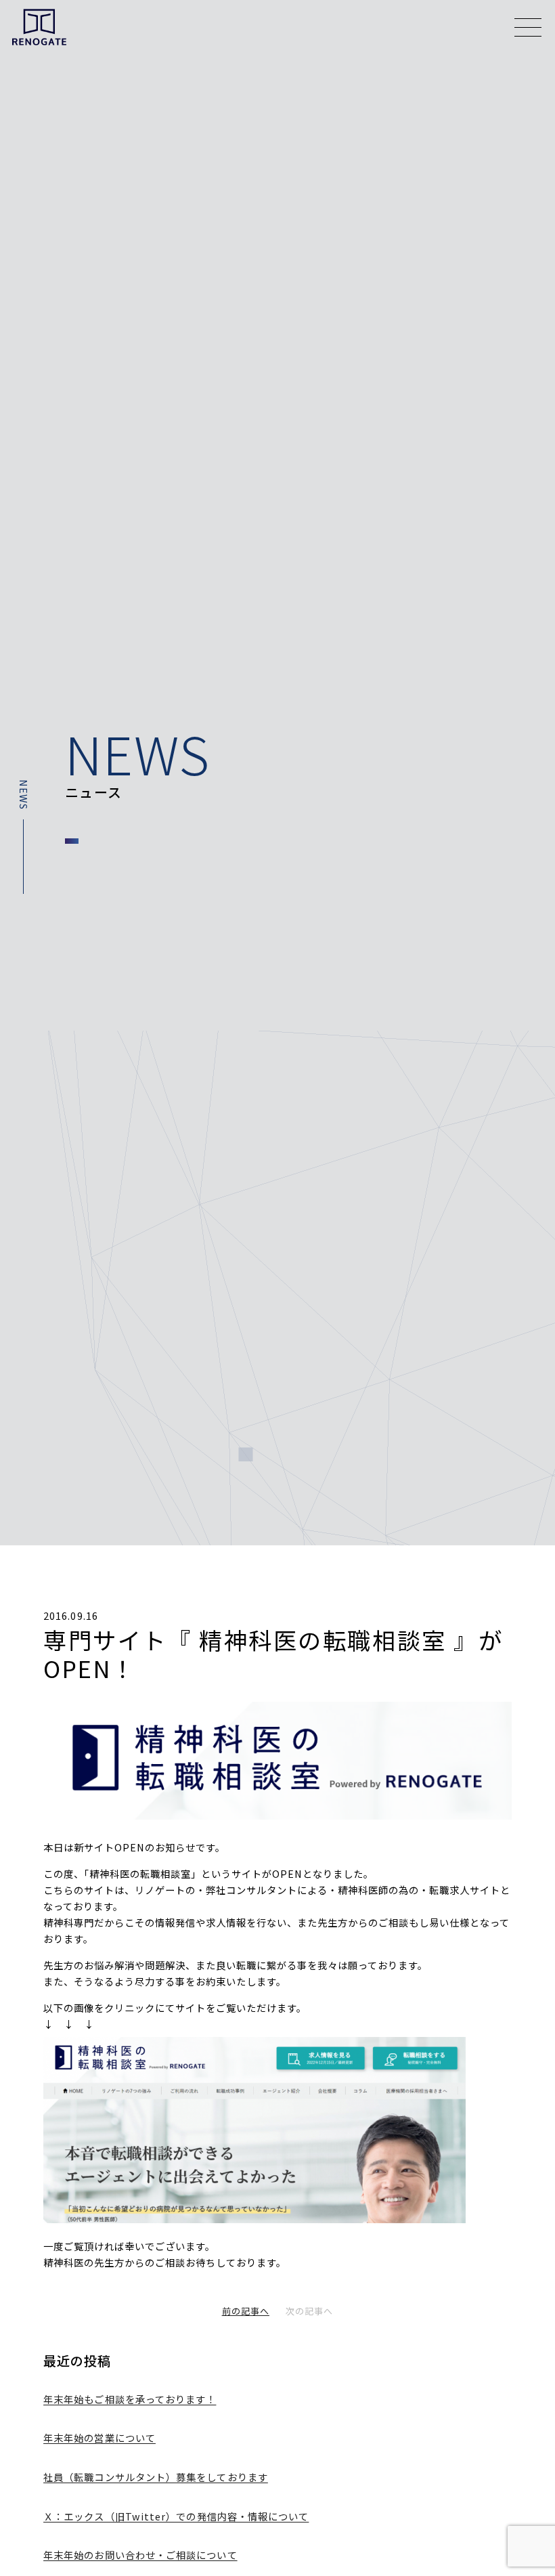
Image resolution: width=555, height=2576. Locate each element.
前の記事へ (246, 2311)
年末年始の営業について (99, 2438)
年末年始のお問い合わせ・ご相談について (140, 2555)
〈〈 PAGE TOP (526, 2290)
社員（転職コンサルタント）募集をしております (156, 2477)
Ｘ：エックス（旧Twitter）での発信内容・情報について (176, 2516)
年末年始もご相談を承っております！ (130, 2399)
